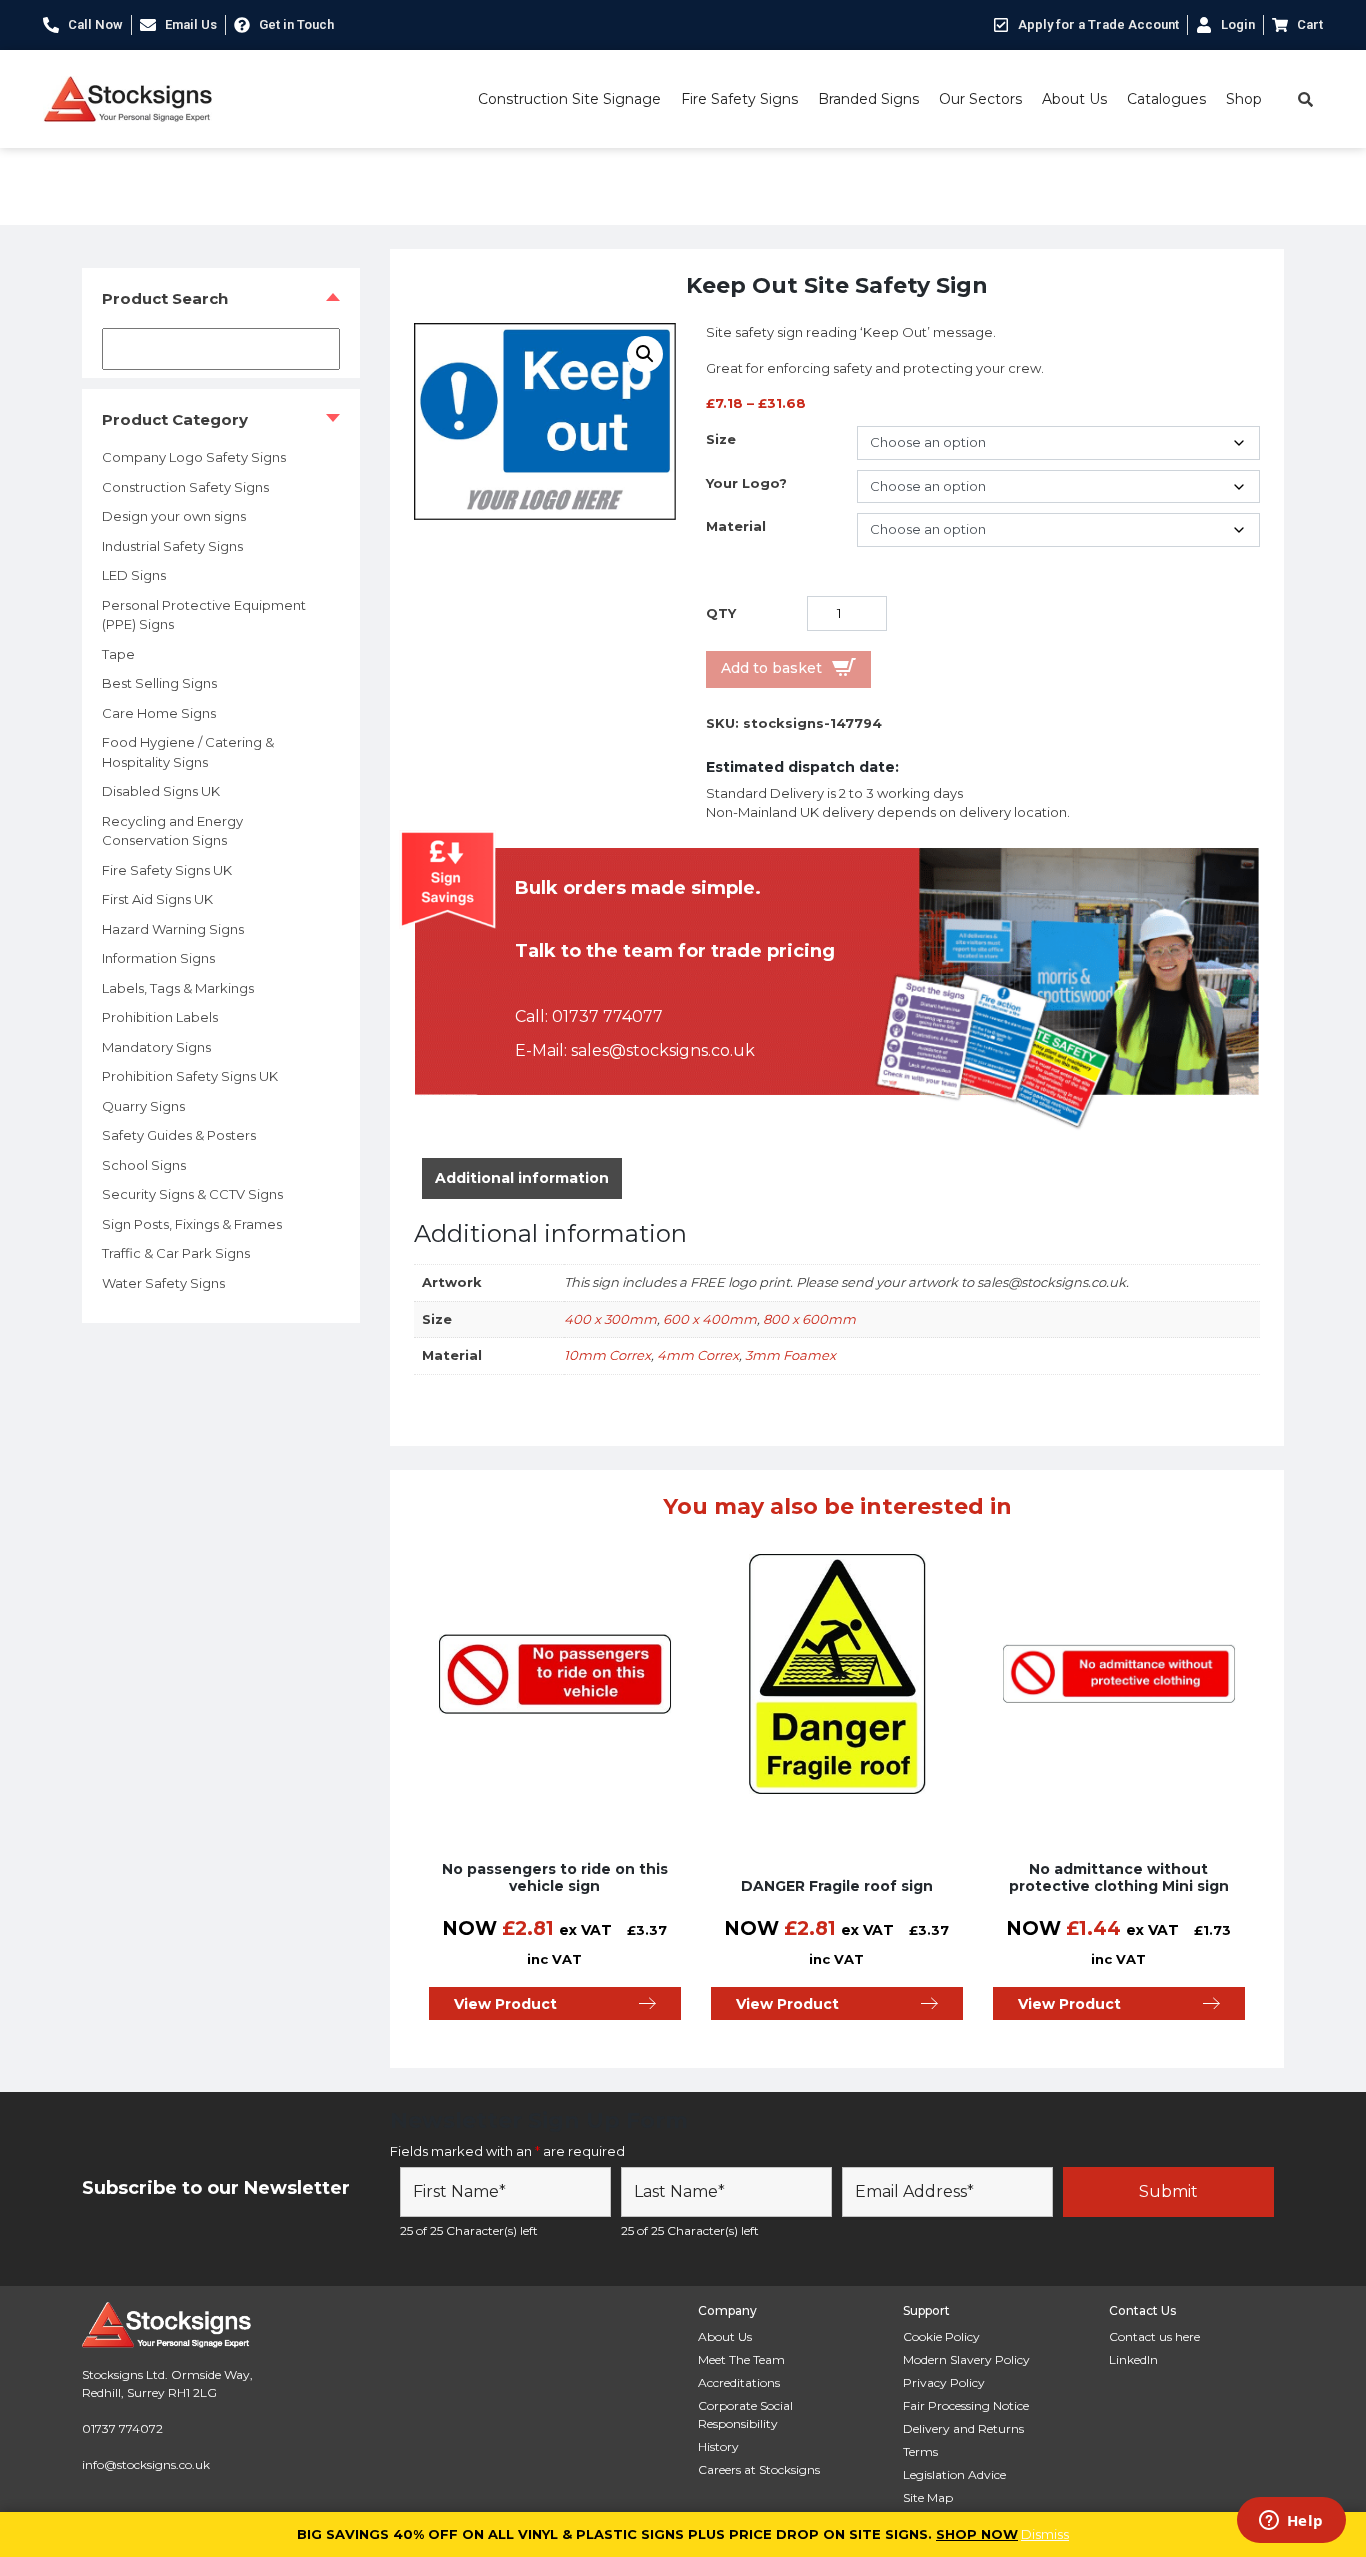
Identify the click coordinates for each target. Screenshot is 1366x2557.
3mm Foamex (790, 1355)
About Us (1074, 99)
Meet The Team (741, 2359)
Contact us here (1154, 2336)
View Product (505, 2004)
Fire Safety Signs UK (167, 870)
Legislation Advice (954, 2474)
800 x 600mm (809, 1319)
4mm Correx (698, 1355)
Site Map (928, 2497)
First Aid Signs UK (157, 899)
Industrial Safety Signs (172, 546)
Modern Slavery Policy (966, 2359)
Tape (118, 654)
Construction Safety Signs (185, 487)
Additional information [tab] (522, 1178)
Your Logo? (746, 483)
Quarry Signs (143, 1106)
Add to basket (771, 668)
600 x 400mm (710, 1319)
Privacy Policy (944, 2382)
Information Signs (158, 958)
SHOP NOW (977, 2534)
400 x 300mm (610, 1319)
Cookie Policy (941, 2336)
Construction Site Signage (569, 99)
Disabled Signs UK (161, 791)
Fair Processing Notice (966, 2405)
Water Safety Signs (163, 1283)
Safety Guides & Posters (179, 1135)
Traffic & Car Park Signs (176, 1253)
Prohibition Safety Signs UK (190, 1076)
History (718, 2446)
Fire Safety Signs (739, 99)
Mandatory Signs (156, 1047)
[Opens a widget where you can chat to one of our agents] (1291, 2522)
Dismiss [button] (1045, 2534)
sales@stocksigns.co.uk (663, 1050)
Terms (920, 2451)
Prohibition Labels (160, 1017)
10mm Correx (607, 1355)
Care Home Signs (159, 713)
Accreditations (739, 2382)
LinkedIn (1133, 2359)
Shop (1244, 99)
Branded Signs (868, 99)
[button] (645, 354)
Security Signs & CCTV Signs (192, 1194)
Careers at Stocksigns (759, 2469)
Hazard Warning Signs (173, 929)
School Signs (144, 1165)
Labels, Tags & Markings (178, 988)
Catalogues (1166, 99)
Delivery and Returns (963, 2428)
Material (736, 526)
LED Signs (134, 575)
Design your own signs (174, 516)
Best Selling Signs (159, 683)
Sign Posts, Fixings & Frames (192, 1224)
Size (721, 439)
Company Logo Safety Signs (194, 457)
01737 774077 (607, 1016)
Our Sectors (980, 99)
